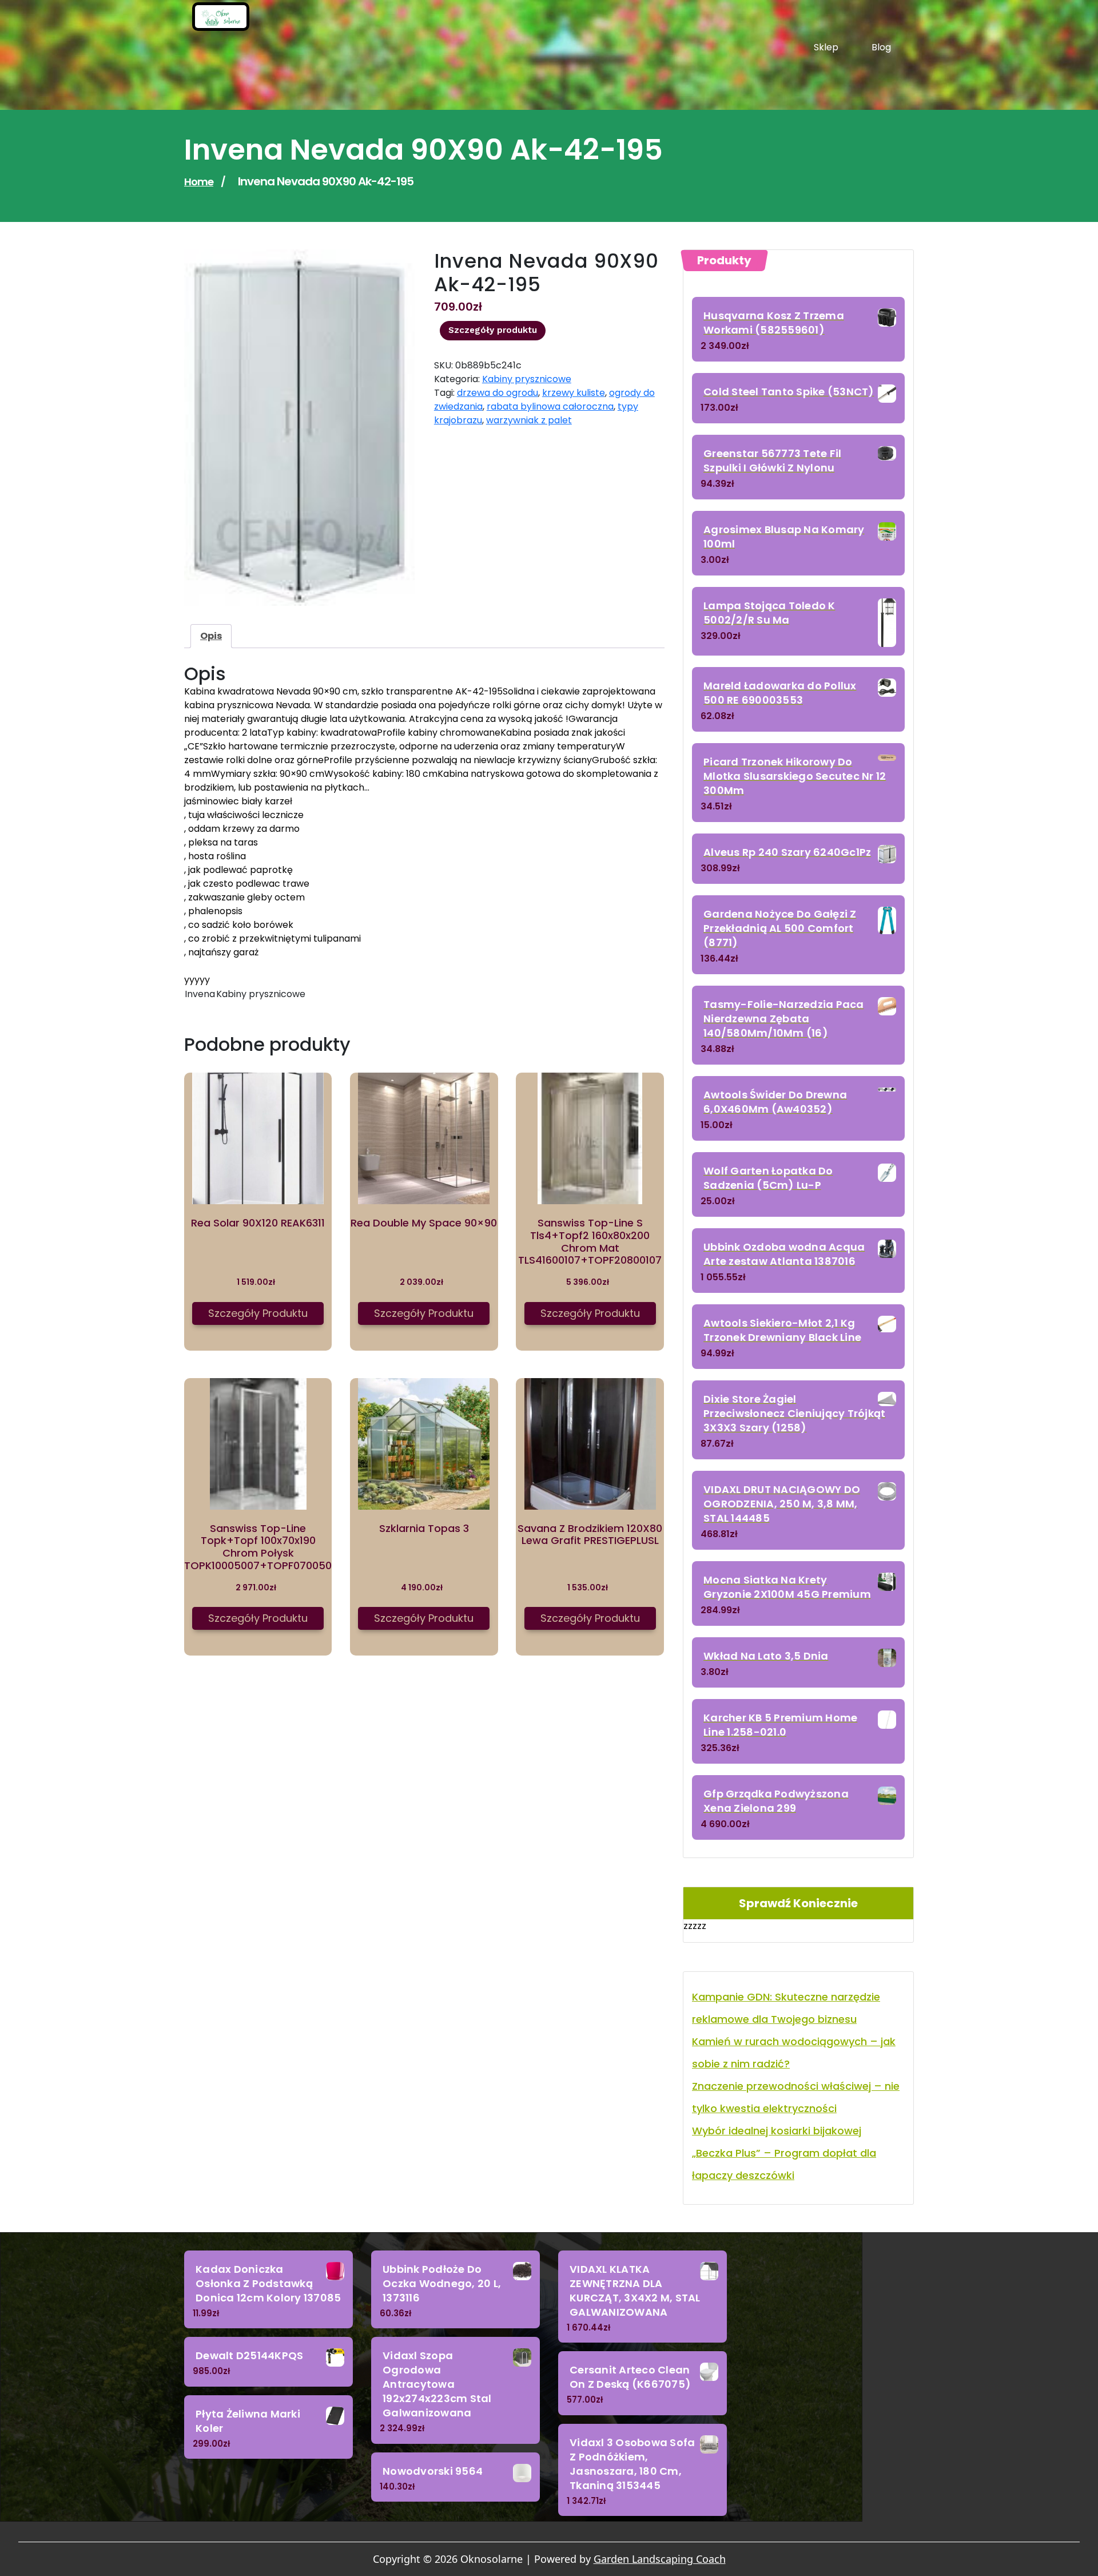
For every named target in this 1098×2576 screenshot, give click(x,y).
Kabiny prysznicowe (527, 379)
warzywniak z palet (529, 420)
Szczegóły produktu (493, 330)
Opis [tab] (211, 636)
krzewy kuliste (574, 393)
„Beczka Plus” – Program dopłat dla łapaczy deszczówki (784, 2164)
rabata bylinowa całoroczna (550, 406)
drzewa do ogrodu (498, 393)
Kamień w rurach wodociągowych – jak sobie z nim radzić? (794, 2053)
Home (199, 182)
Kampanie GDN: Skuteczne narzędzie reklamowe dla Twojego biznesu (786, 2008)
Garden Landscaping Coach (660, 2559)
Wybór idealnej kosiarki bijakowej (777, 2131)
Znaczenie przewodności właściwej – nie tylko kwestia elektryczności (796, 2097)
